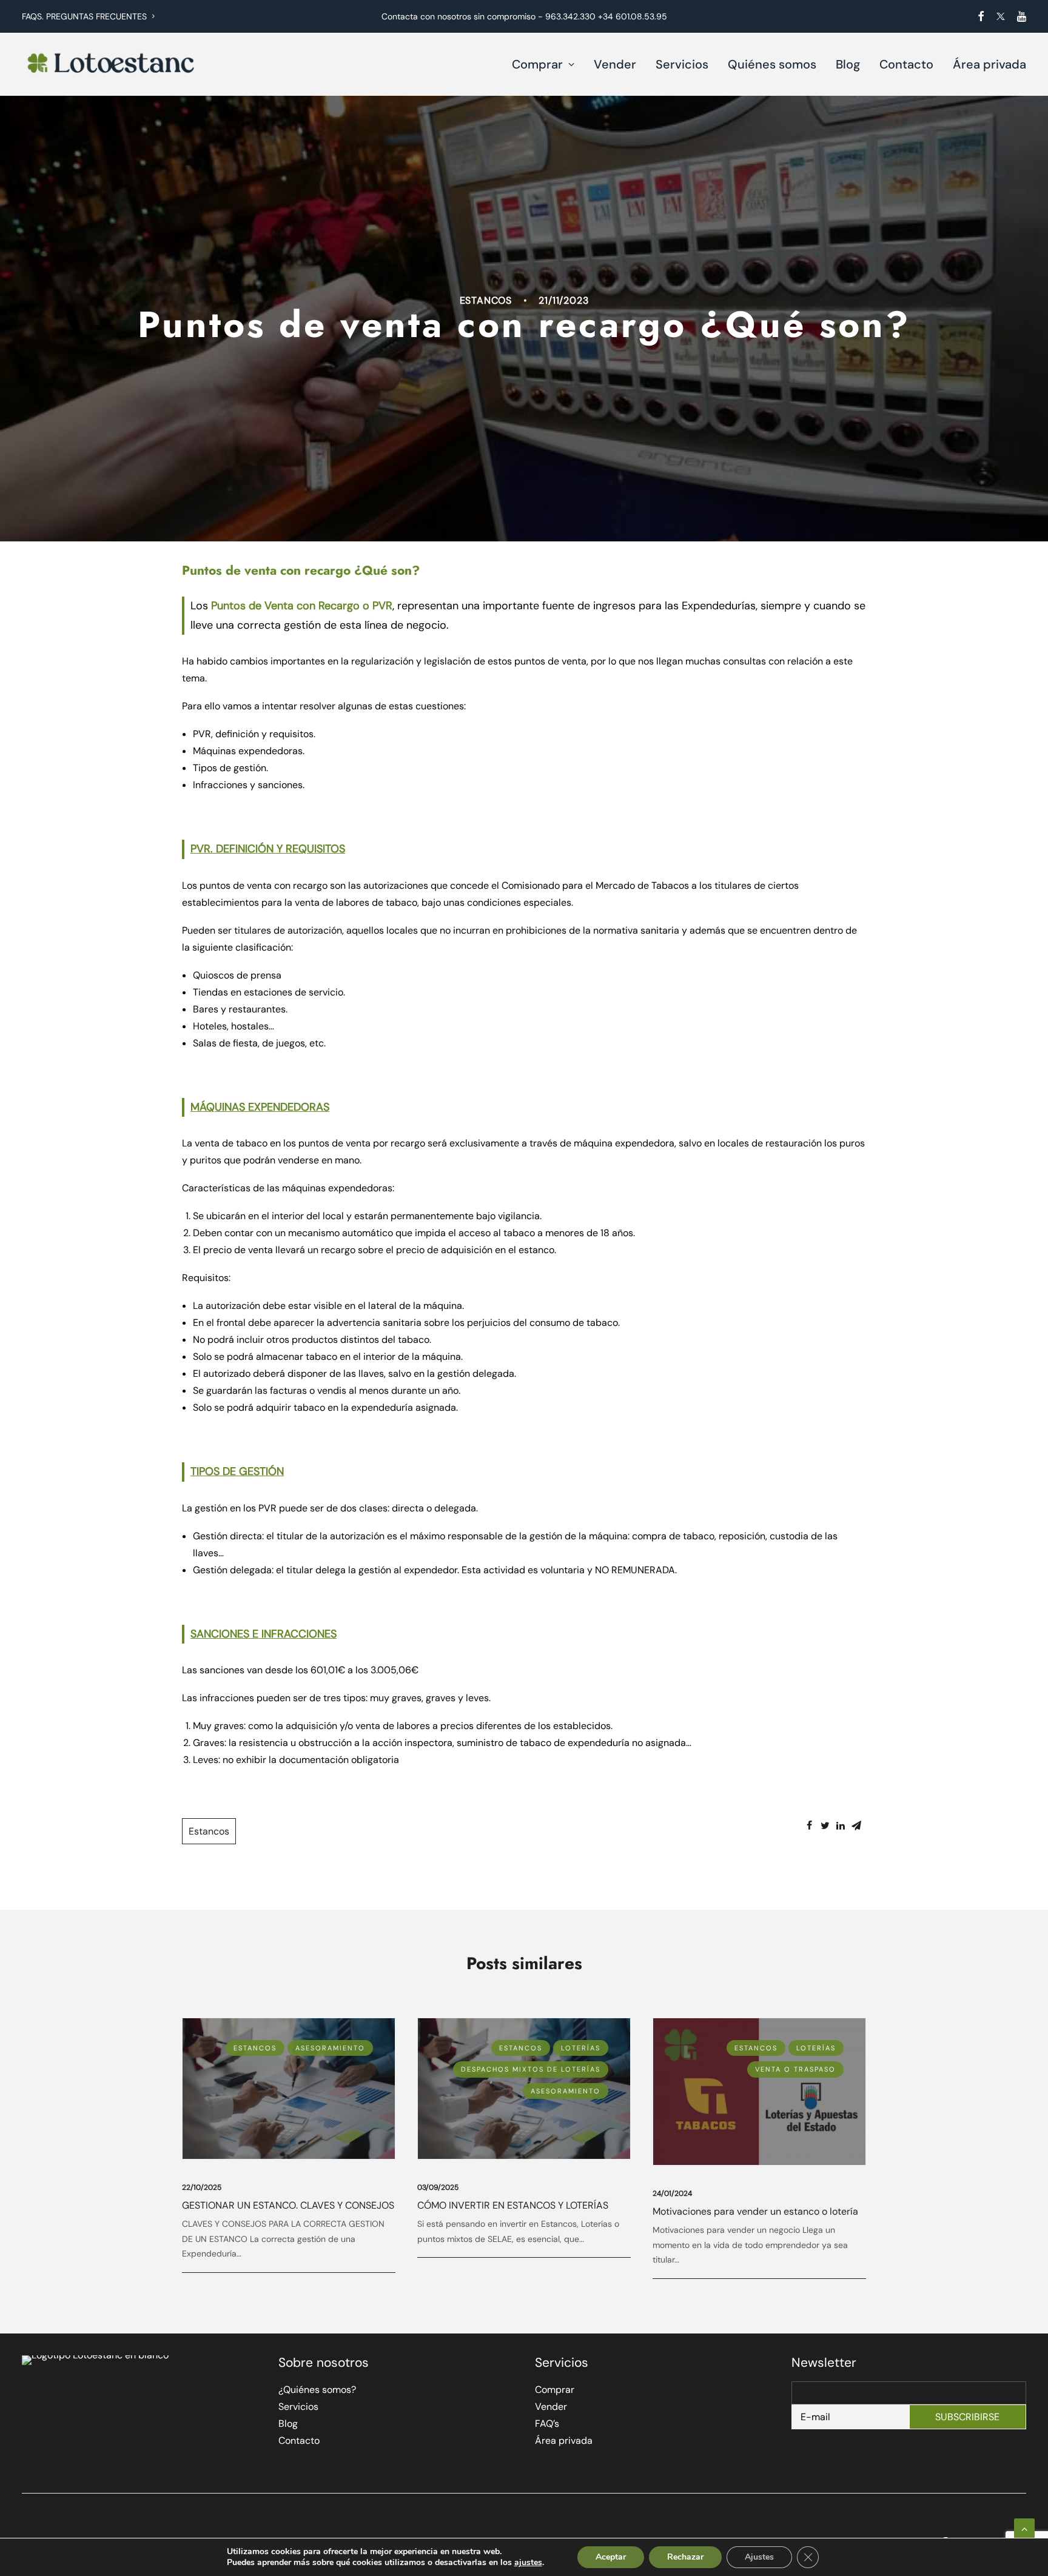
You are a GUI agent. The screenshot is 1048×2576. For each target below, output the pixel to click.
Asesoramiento (330, 2048)
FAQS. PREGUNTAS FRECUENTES (84, 16)
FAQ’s (547, 2424)
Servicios (682, 64)
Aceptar (611, 2557)
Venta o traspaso (795, 2069)
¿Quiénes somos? (317, 2390)
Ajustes (759, 2557)
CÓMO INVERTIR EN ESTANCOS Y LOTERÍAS (513, 2205)
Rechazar (685, 2557)
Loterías (581, 2048)
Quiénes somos (772, 64)
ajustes (528, 2563)
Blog (848, 64)
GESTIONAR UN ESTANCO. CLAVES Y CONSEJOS (288, 2205)
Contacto (906, 64)
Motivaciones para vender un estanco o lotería (755, 2211)
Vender (615, 64)
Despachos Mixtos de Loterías (531, 2069)
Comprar (537, 64)
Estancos (486, 300)
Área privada (989, 64)
